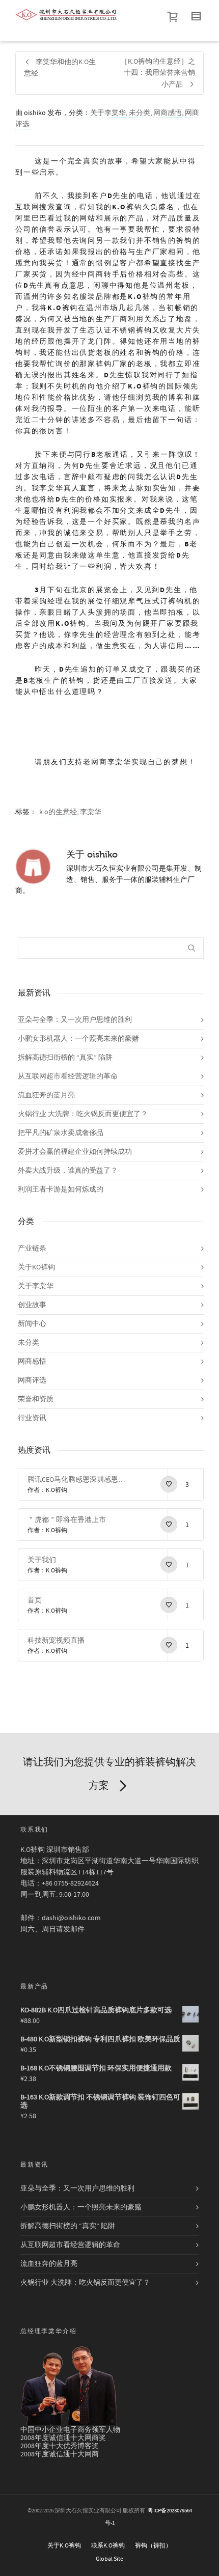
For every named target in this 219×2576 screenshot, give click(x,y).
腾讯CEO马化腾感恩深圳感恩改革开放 (77, 1480)
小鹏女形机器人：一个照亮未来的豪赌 (78, 1039)
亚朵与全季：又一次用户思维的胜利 (75, 1020)
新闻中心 (32, 1324)
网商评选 (32, 1380)
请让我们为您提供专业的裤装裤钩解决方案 (109, 1774)
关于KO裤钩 (36, 1267)
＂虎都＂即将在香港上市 (67, 1520)
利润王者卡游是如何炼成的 (61, 1189)
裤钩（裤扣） (153, 2546)
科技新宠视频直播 (56, 1641)
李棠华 (91, 812)
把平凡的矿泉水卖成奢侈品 (61, 1133)
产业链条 (32, 1249)
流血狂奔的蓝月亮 (46, 1095)
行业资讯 (32, 1418)
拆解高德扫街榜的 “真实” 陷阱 (65, 1058)
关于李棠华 (108, 113)
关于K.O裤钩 (64, 2546)
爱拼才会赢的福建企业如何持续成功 (75, 1152)
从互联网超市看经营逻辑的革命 (68, 1076)
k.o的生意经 (58, 812)
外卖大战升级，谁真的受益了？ (68, 1171)
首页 (35, 1600)
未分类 (140, 113)
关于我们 (42, 1560)
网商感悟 (168, 113)
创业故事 (32, 1305)
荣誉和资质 (36, 1399)
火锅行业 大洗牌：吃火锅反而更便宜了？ (83, 1114)
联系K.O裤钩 (108, 2546)
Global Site (109, 2559)
